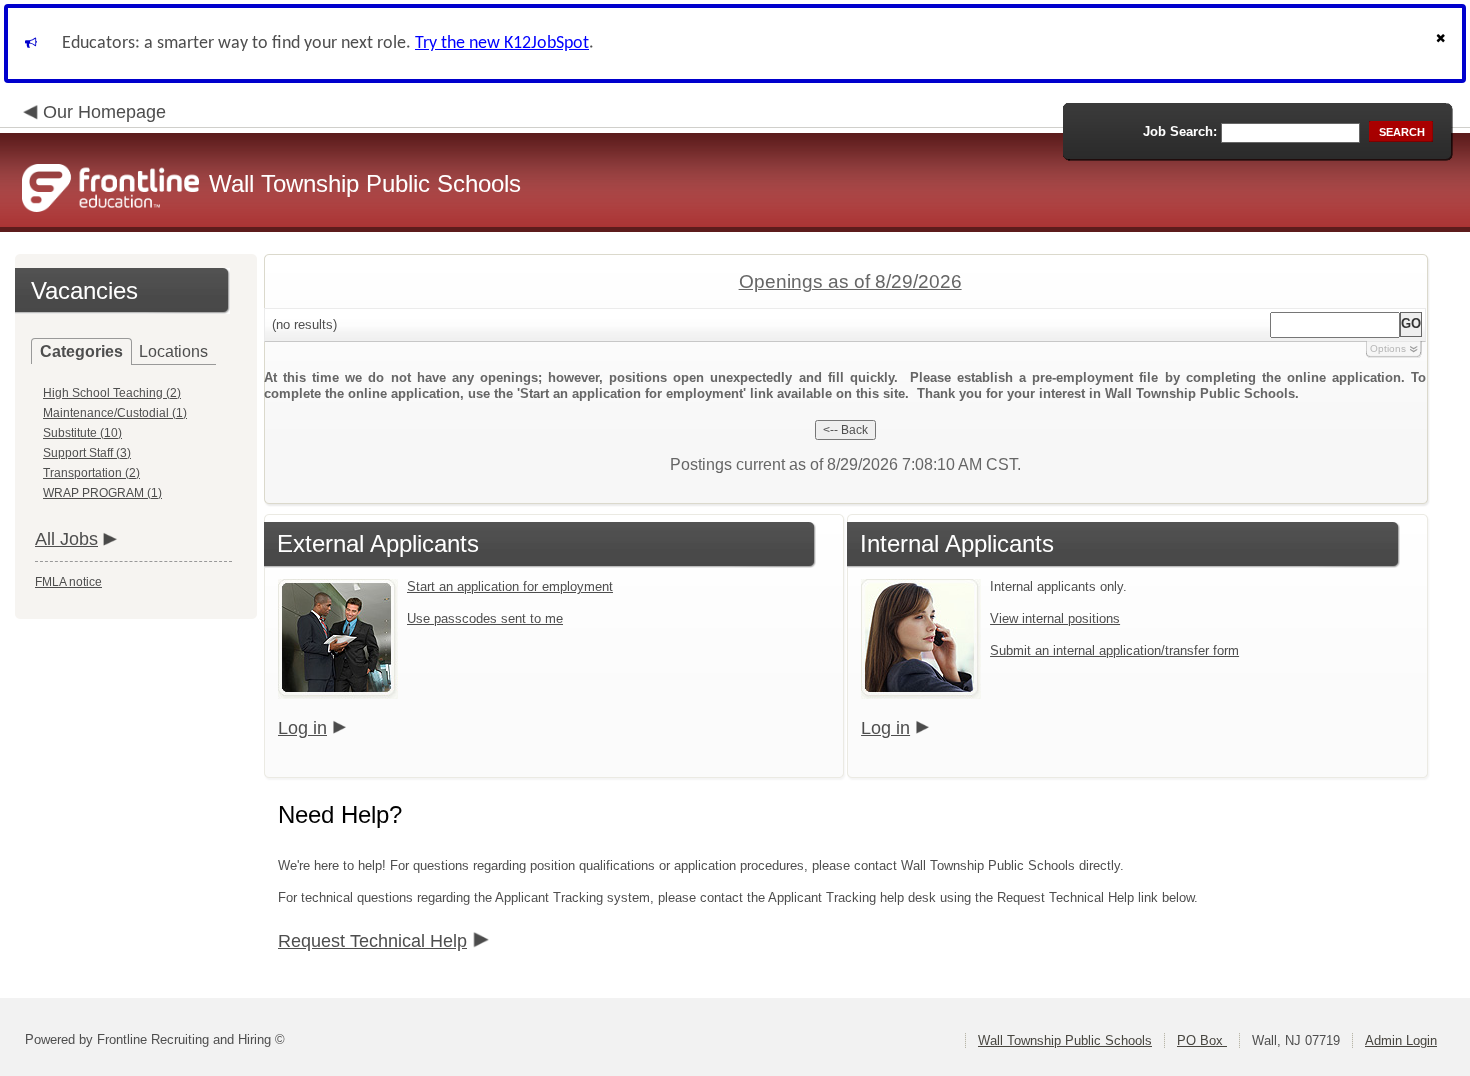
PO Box (1202, 1040)
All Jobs (66, 539)
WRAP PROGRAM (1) (102, 493)
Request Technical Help (372, 941)
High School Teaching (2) (112, 393)
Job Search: (1180, 131)
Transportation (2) (91, 473)
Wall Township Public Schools (1065, 1040)
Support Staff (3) (87, 453)
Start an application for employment (510, 586)
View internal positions (1055, 618)
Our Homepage (104, 112)
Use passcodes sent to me (485, 618)
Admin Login (1401, 1040)
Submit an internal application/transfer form (1114, 650)
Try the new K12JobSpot (502, 43)
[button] (1443, 43)
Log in (302, 728)
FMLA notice (68, 582)
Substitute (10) (82, 433)
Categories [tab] (81, 351)
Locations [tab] (173, 351)
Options (1388, 348)
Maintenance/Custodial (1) (115, 413)
